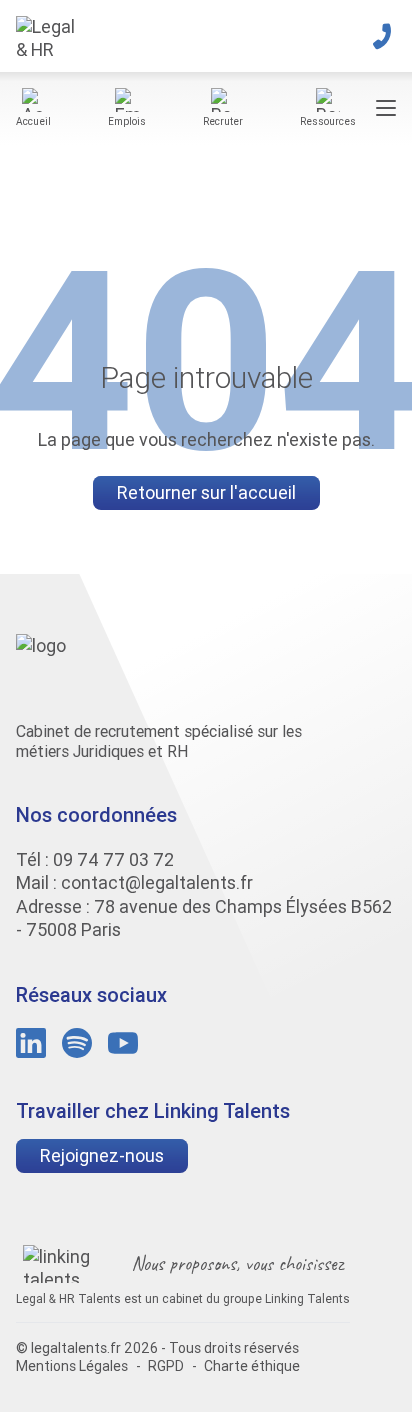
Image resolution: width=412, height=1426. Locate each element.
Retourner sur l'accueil (206, 492)
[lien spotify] (77, 1043)
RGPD (166, 1366)
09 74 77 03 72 (113, 859)
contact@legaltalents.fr (157, 882)
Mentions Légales (72, 1366)
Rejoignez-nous (102, 1155)
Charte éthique (252, 1366)
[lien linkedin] (31, 1043)
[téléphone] (382, 36)
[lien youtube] (123, 1043)
